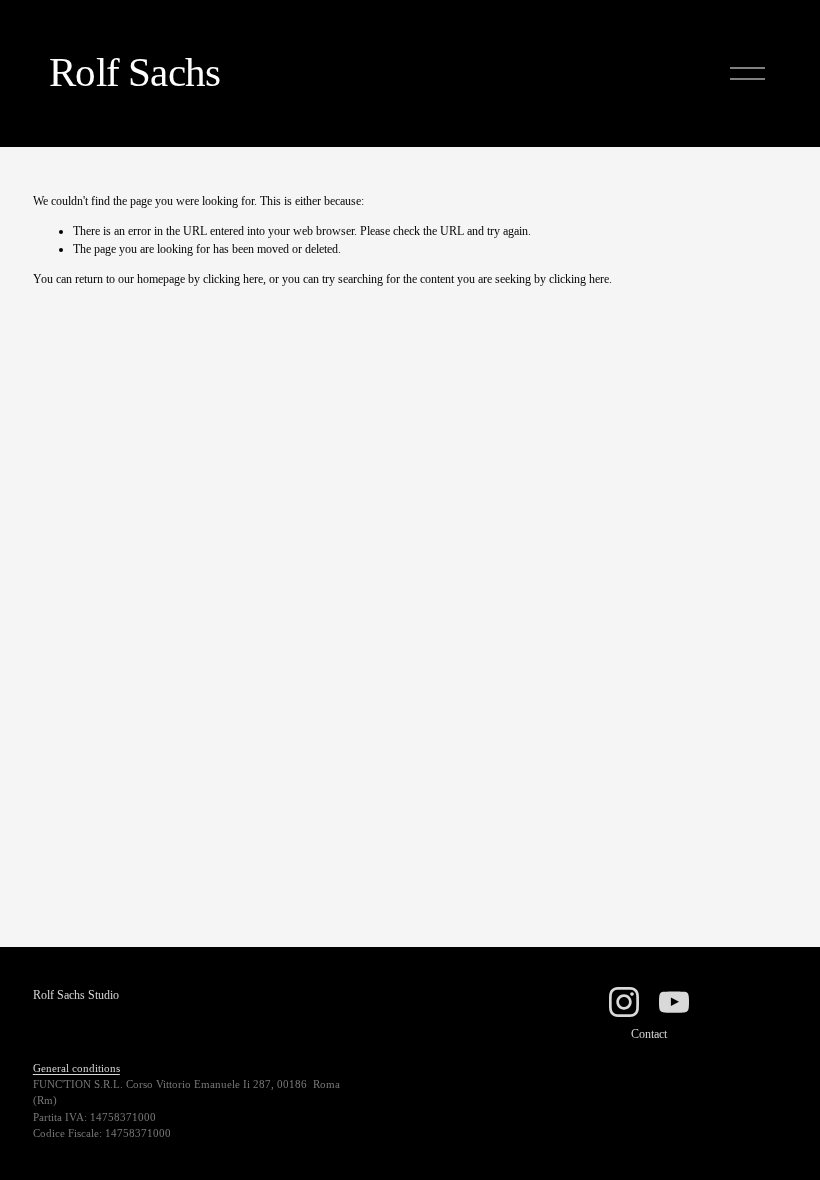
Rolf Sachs (134, 72)
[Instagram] (624, 1002)
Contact (649, 1034)
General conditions (76, 1068)
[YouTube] (674, 1002)
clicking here (233, 279)
